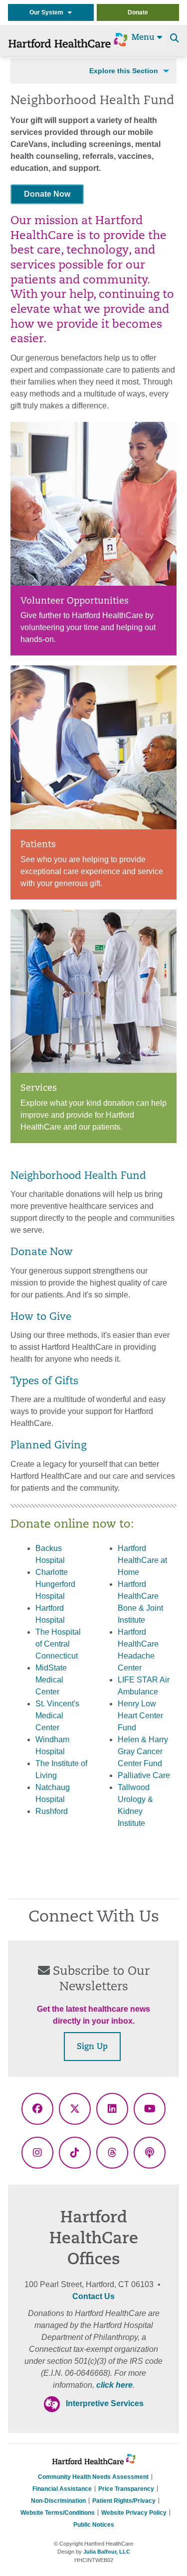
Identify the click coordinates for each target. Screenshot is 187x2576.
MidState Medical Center (51, 1680)
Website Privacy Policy (134, 2513)
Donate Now (47, 194)
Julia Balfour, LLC (107, 2552)
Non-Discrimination (58, 2501)
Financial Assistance (62, 2489)
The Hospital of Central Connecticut (58, 1644)
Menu (144, 38)
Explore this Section (124, 71)
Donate (138, 12)
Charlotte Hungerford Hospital (55, 1584)
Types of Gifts (44, 1382)
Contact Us (93, 2296)
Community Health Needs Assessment (93, 2477)
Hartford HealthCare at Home (142, 1560)
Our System (49, 12)
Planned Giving (48, 1446)
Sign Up (92, 2047)
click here (114, 2385)
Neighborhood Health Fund (78, 1176)
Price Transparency (126, 2489)
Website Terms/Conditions (58, 2513)
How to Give (41, 1317)
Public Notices (94, 2525)
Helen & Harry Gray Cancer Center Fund (143, 1751)
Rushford (52, 1811)
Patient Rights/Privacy (124, 2501)
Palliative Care (144, 1775)
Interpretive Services (105, 2403)
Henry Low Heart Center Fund (140, 1716)
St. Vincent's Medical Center (57, 1716)
